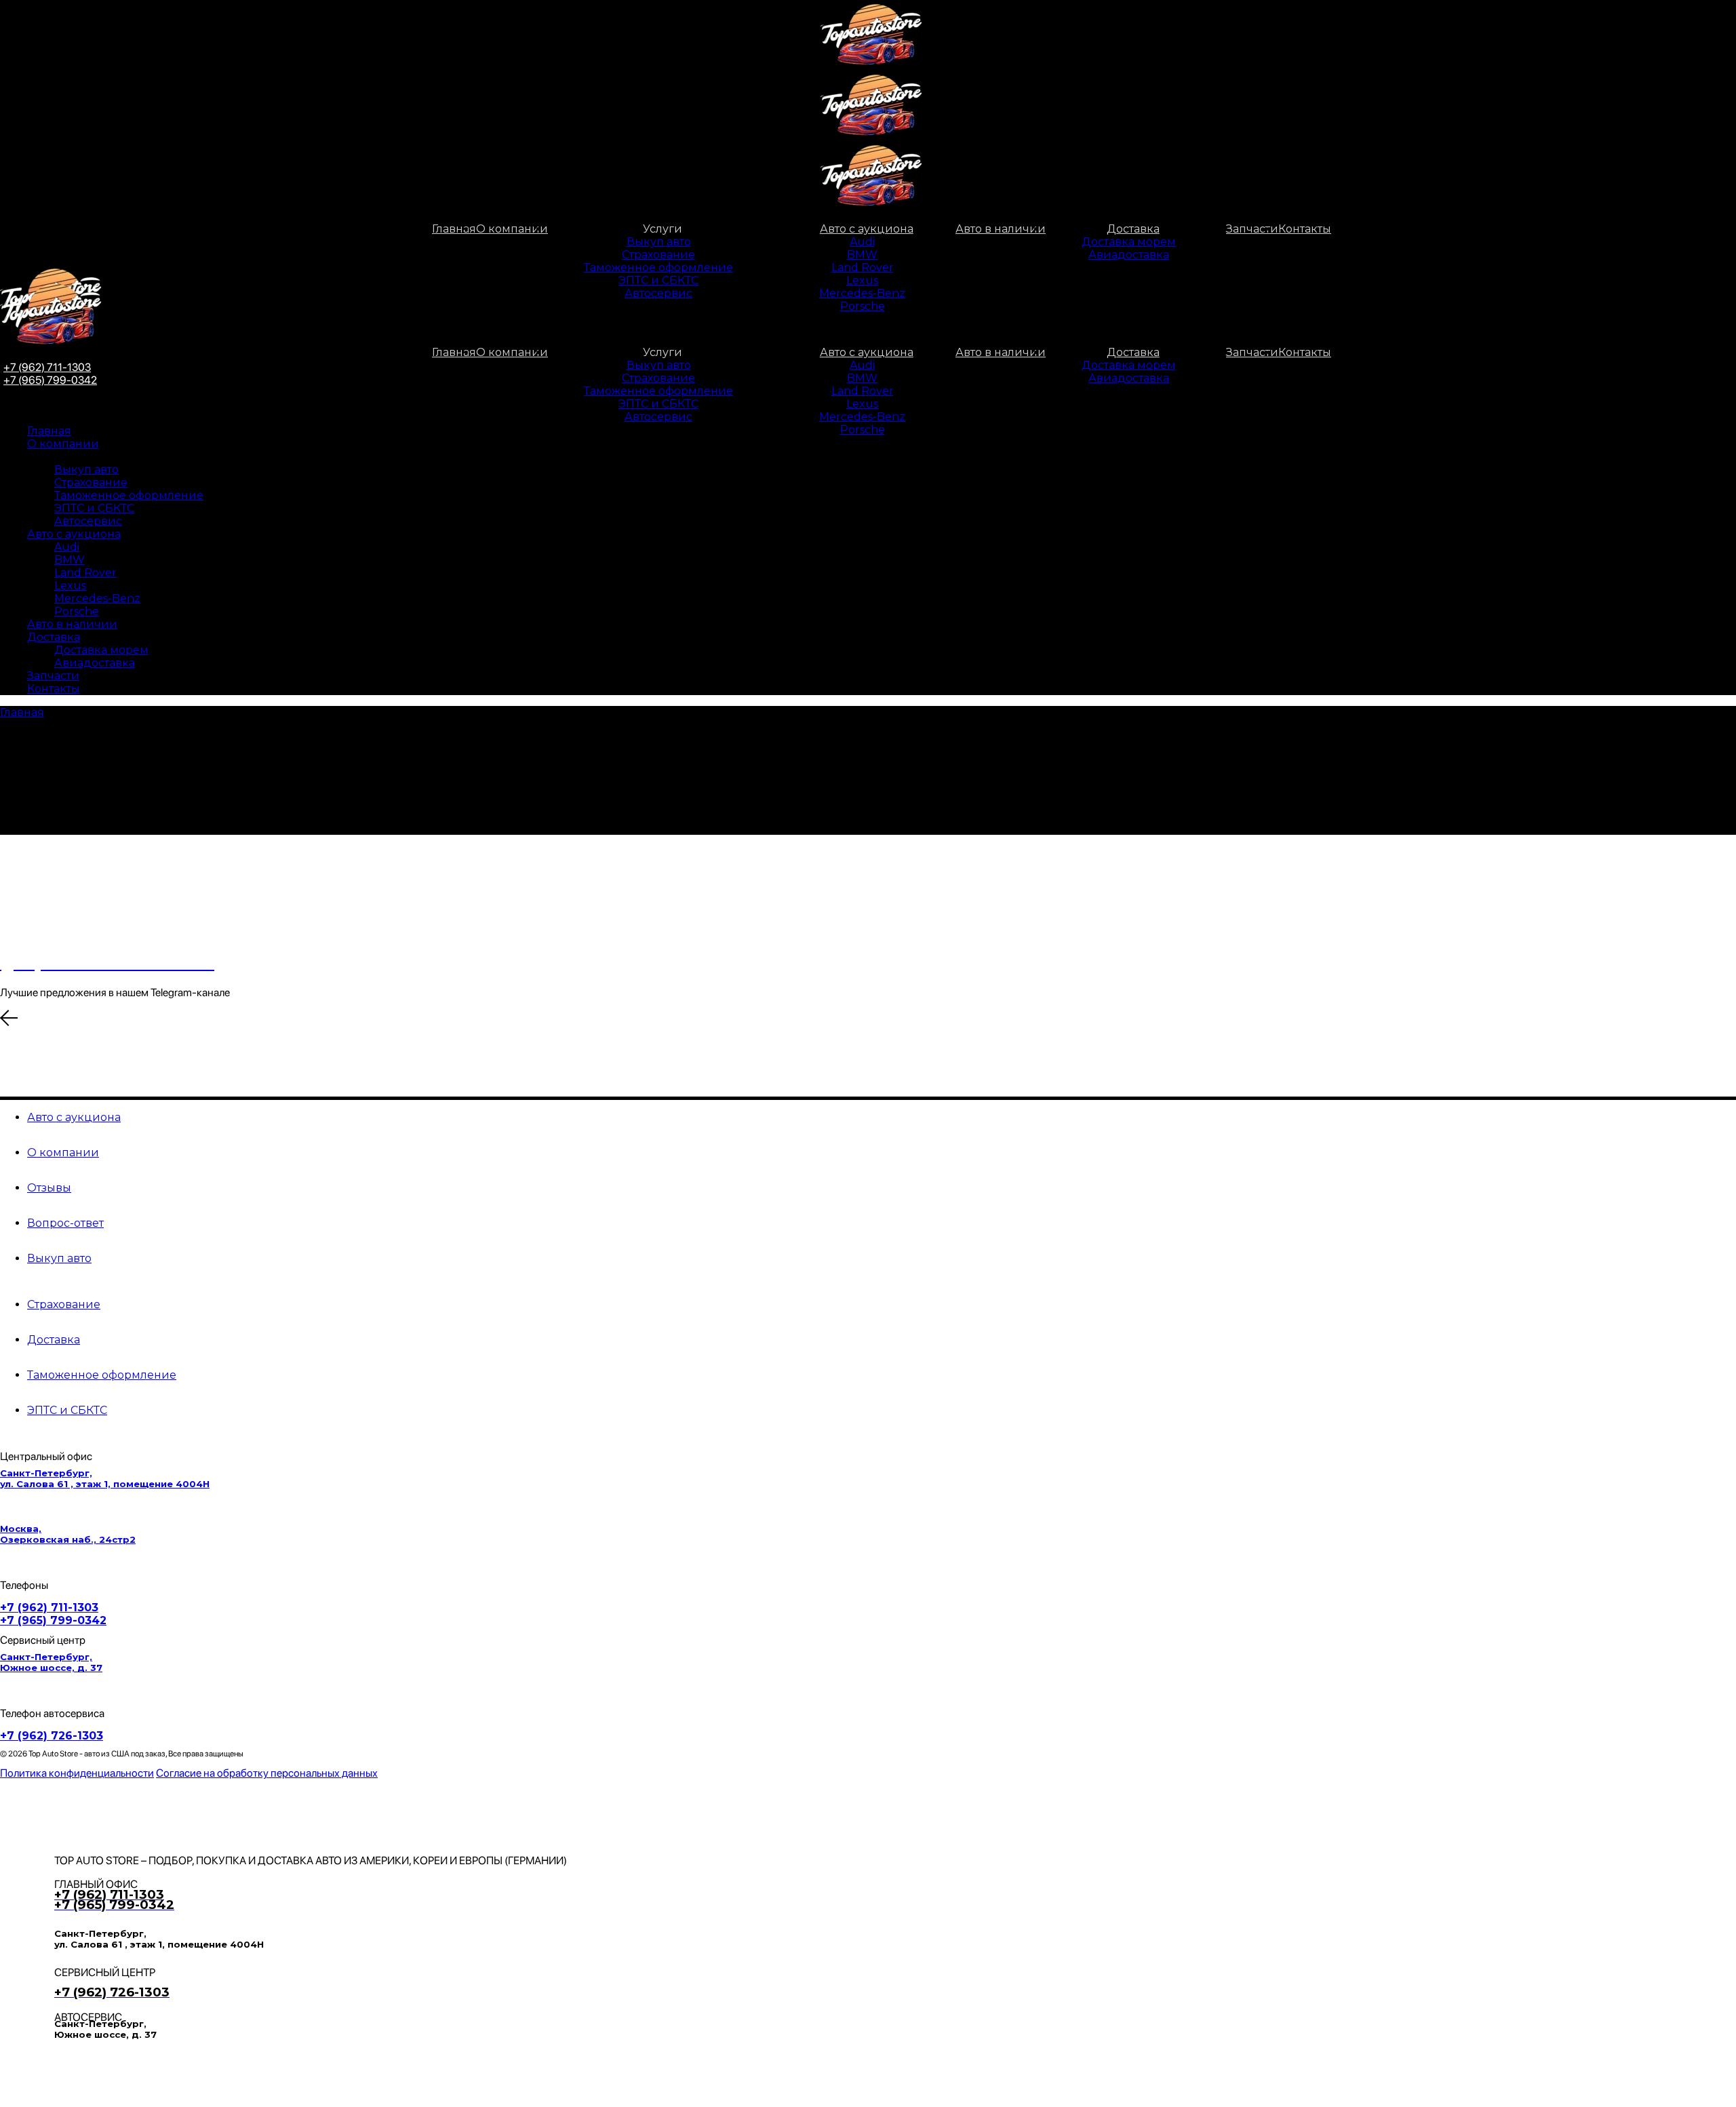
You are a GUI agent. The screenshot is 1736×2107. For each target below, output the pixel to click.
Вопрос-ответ (65, 1223)
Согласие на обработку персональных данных (267, 1773)
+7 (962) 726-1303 (52, 1736)
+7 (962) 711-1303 (49, 1608)
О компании (63, 1153)
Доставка (54, 1340)
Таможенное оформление (102, 1375)
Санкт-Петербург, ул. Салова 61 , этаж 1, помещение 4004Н (105, 1478)
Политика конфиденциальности (77, 1773)
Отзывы (49, 1188)
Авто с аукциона (74, 1117)
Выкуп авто (59, 1258)
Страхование (64, 1304)
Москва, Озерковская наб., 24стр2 (68, 1534)
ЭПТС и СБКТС (67, 1410)
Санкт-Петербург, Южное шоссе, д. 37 (51, 1662)
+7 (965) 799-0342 (50, 380)
